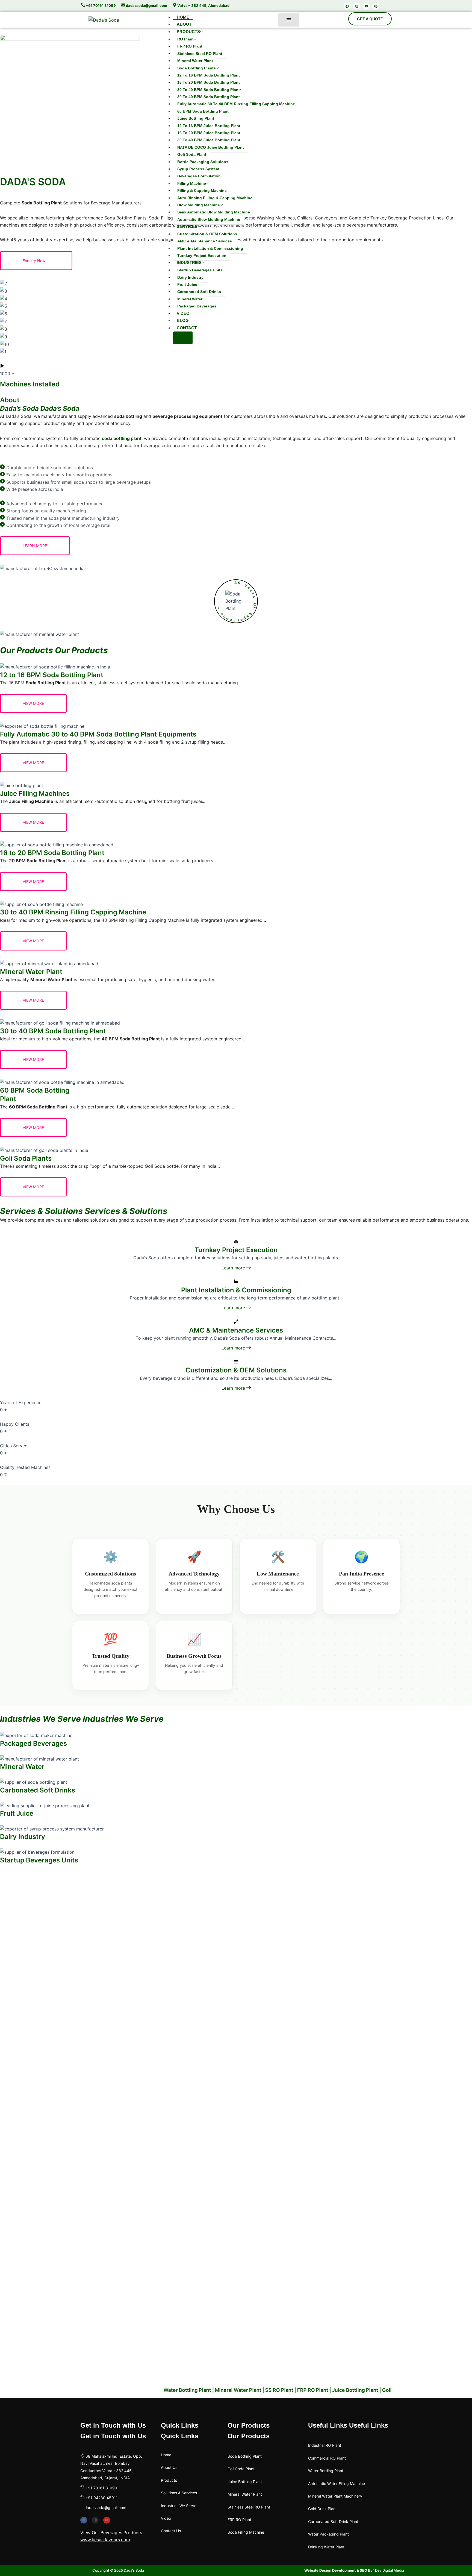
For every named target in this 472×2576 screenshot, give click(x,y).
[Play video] (2, 366)
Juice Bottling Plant (196, 118)
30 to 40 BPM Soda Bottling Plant (209, 90)
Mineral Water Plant (195, 61)
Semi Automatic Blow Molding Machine (214, 212)
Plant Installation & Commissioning (210, 248)
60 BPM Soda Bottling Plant (203, 111)
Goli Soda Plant (192, 154)
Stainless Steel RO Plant (200, 54)
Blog (183, 320)
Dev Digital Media (390, 2570)
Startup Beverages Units (200, 270)
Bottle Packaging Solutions (203, 162)
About (184, 24)
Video (183, 313)
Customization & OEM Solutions (207, 234)
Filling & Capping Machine (202, 190)
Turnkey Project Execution (202, 256)
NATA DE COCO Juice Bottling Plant (211, 147)
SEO (363, 2570)
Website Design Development (330, 2570)
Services (187, 226)
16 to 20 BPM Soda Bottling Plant (209, 82)
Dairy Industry (190, 277)
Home (183, 17)
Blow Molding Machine (199, 205)
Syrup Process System (198, 169)
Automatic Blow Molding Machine (209, 219)
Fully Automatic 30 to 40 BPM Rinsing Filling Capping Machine (236, 104)
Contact (187, 328)
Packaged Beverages (197, 306)
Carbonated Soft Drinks (199, 292)
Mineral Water (190, 299)
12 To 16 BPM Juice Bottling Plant (209, 126)
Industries (189, 262)
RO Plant (185, 39)
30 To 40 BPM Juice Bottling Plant (209, 140)
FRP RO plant (190, 46)
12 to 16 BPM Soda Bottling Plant (209, 75)
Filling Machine (192, 183)
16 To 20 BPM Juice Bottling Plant (209, 133)
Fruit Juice (187, 284)
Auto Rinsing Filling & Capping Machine (215, 198)
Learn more (234, 1268)
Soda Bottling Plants (197, 68)
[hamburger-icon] (289, 20)
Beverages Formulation (199, 176)
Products (188, 32)
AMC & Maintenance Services (205, 241)
